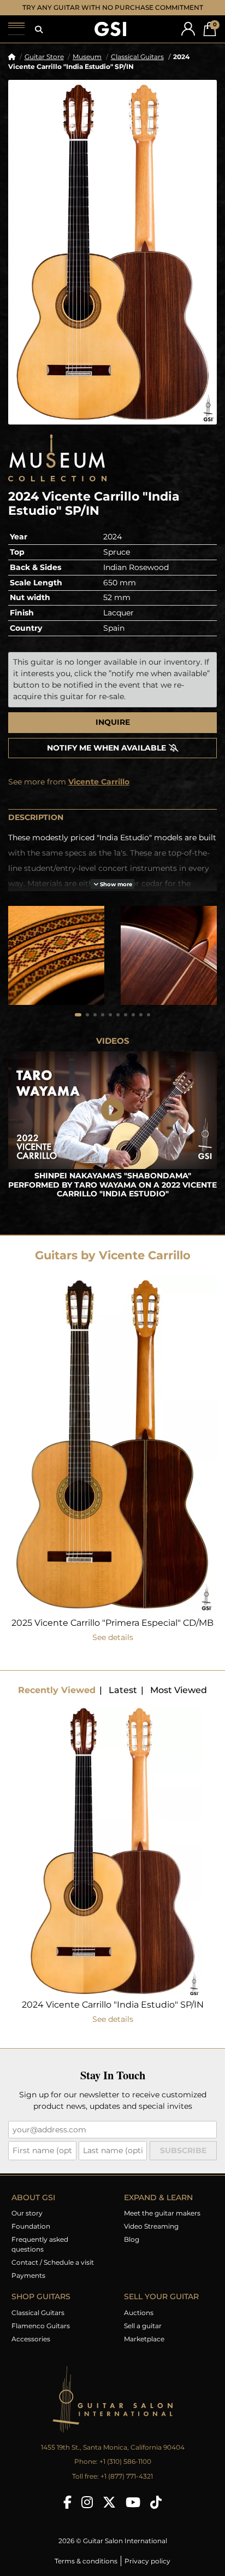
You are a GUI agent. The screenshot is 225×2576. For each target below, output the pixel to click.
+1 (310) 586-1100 (125, 2461)
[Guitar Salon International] (110, 29)
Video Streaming (151, 2226)
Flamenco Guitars (41, 2326)
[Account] (188, 29)
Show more (115, 884)
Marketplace (144, 2339)
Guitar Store (44, 57)
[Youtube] (133, 2502)
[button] (39, 30)
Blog (132, 2239)
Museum (87, 57)
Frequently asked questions (40, 2244)
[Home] (12, 57)
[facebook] (67, 2502)
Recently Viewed (57, 1690)
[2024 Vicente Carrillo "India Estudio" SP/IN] (112, 252)
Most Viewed (179, 1690)
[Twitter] (109, 2502)
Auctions (139, 2313)
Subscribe (183, 2150)
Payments (28, 2275)
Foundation (31, 2226)
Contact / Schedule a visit (53, 2262)
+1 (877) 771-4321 (127, 2476)
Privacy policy (147, 2561)
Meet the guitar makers (162, 2213)
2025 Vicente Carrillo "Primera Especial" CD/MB (112, 1623)
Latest (123, 1690)
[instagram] (87, 2502)
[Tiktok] (156, 2502)
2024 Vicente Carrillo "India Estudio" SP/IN (113, 2005)
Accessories (31, 2339)
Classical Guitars (137, 57)
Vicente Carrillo (99, 782)
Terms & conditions (86, 2561)
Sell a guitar (143, 2326)
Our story (27, 2213)
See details (113, 1637)
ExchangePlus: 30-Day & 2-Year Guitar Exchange (113, 7)
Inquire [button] (113, 722)
